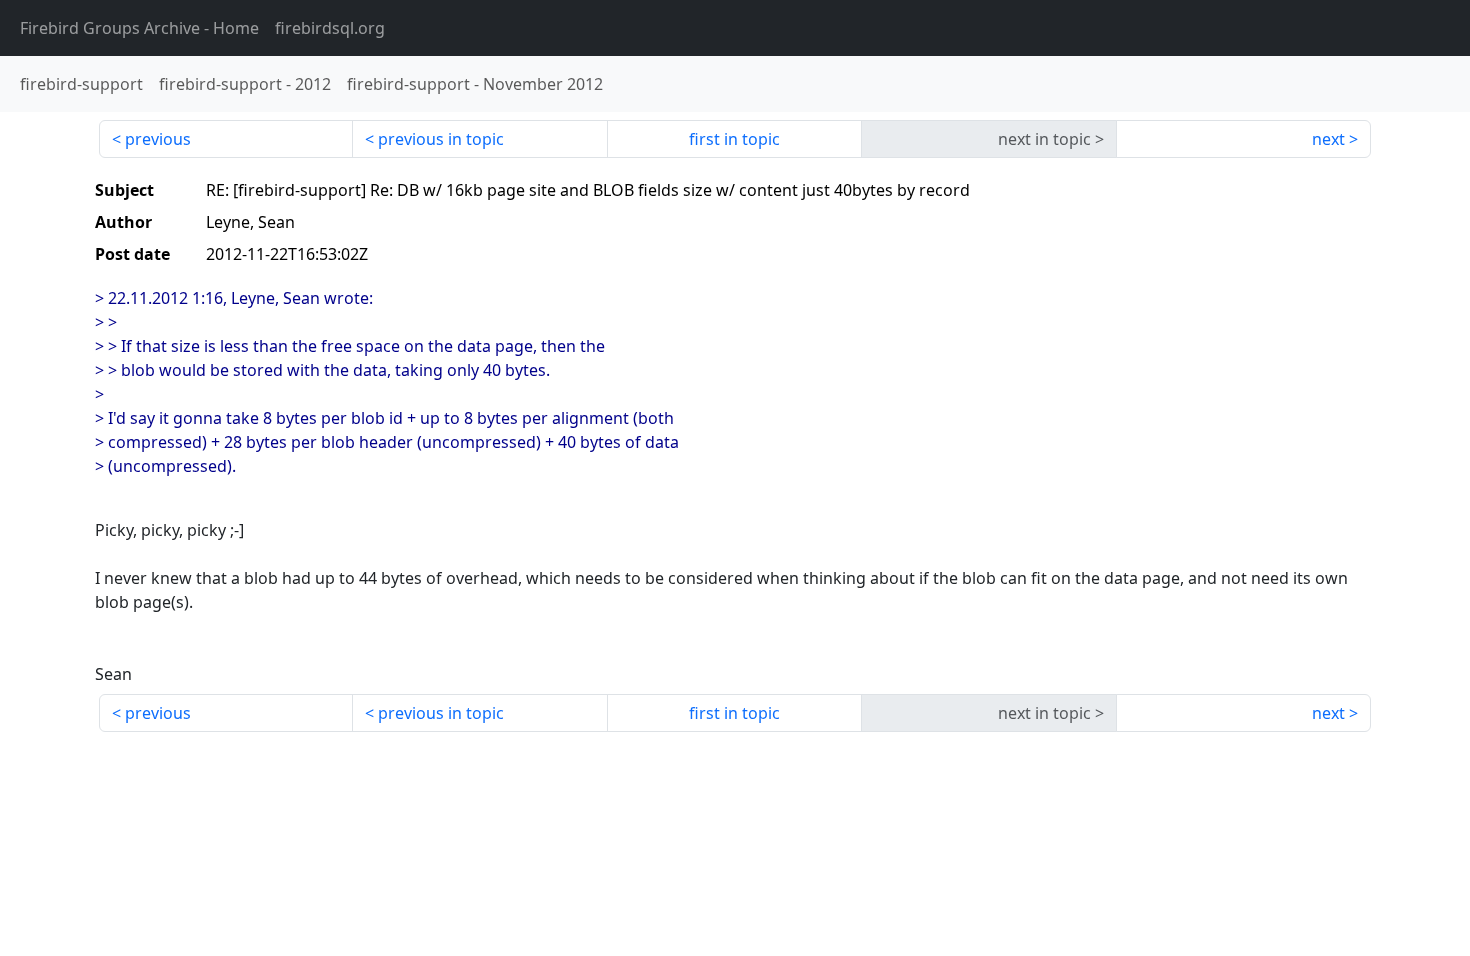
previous (158, 139)
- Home (139, 28)
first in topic (734, 139)
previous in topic (441, 139)
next (1328, 139)
